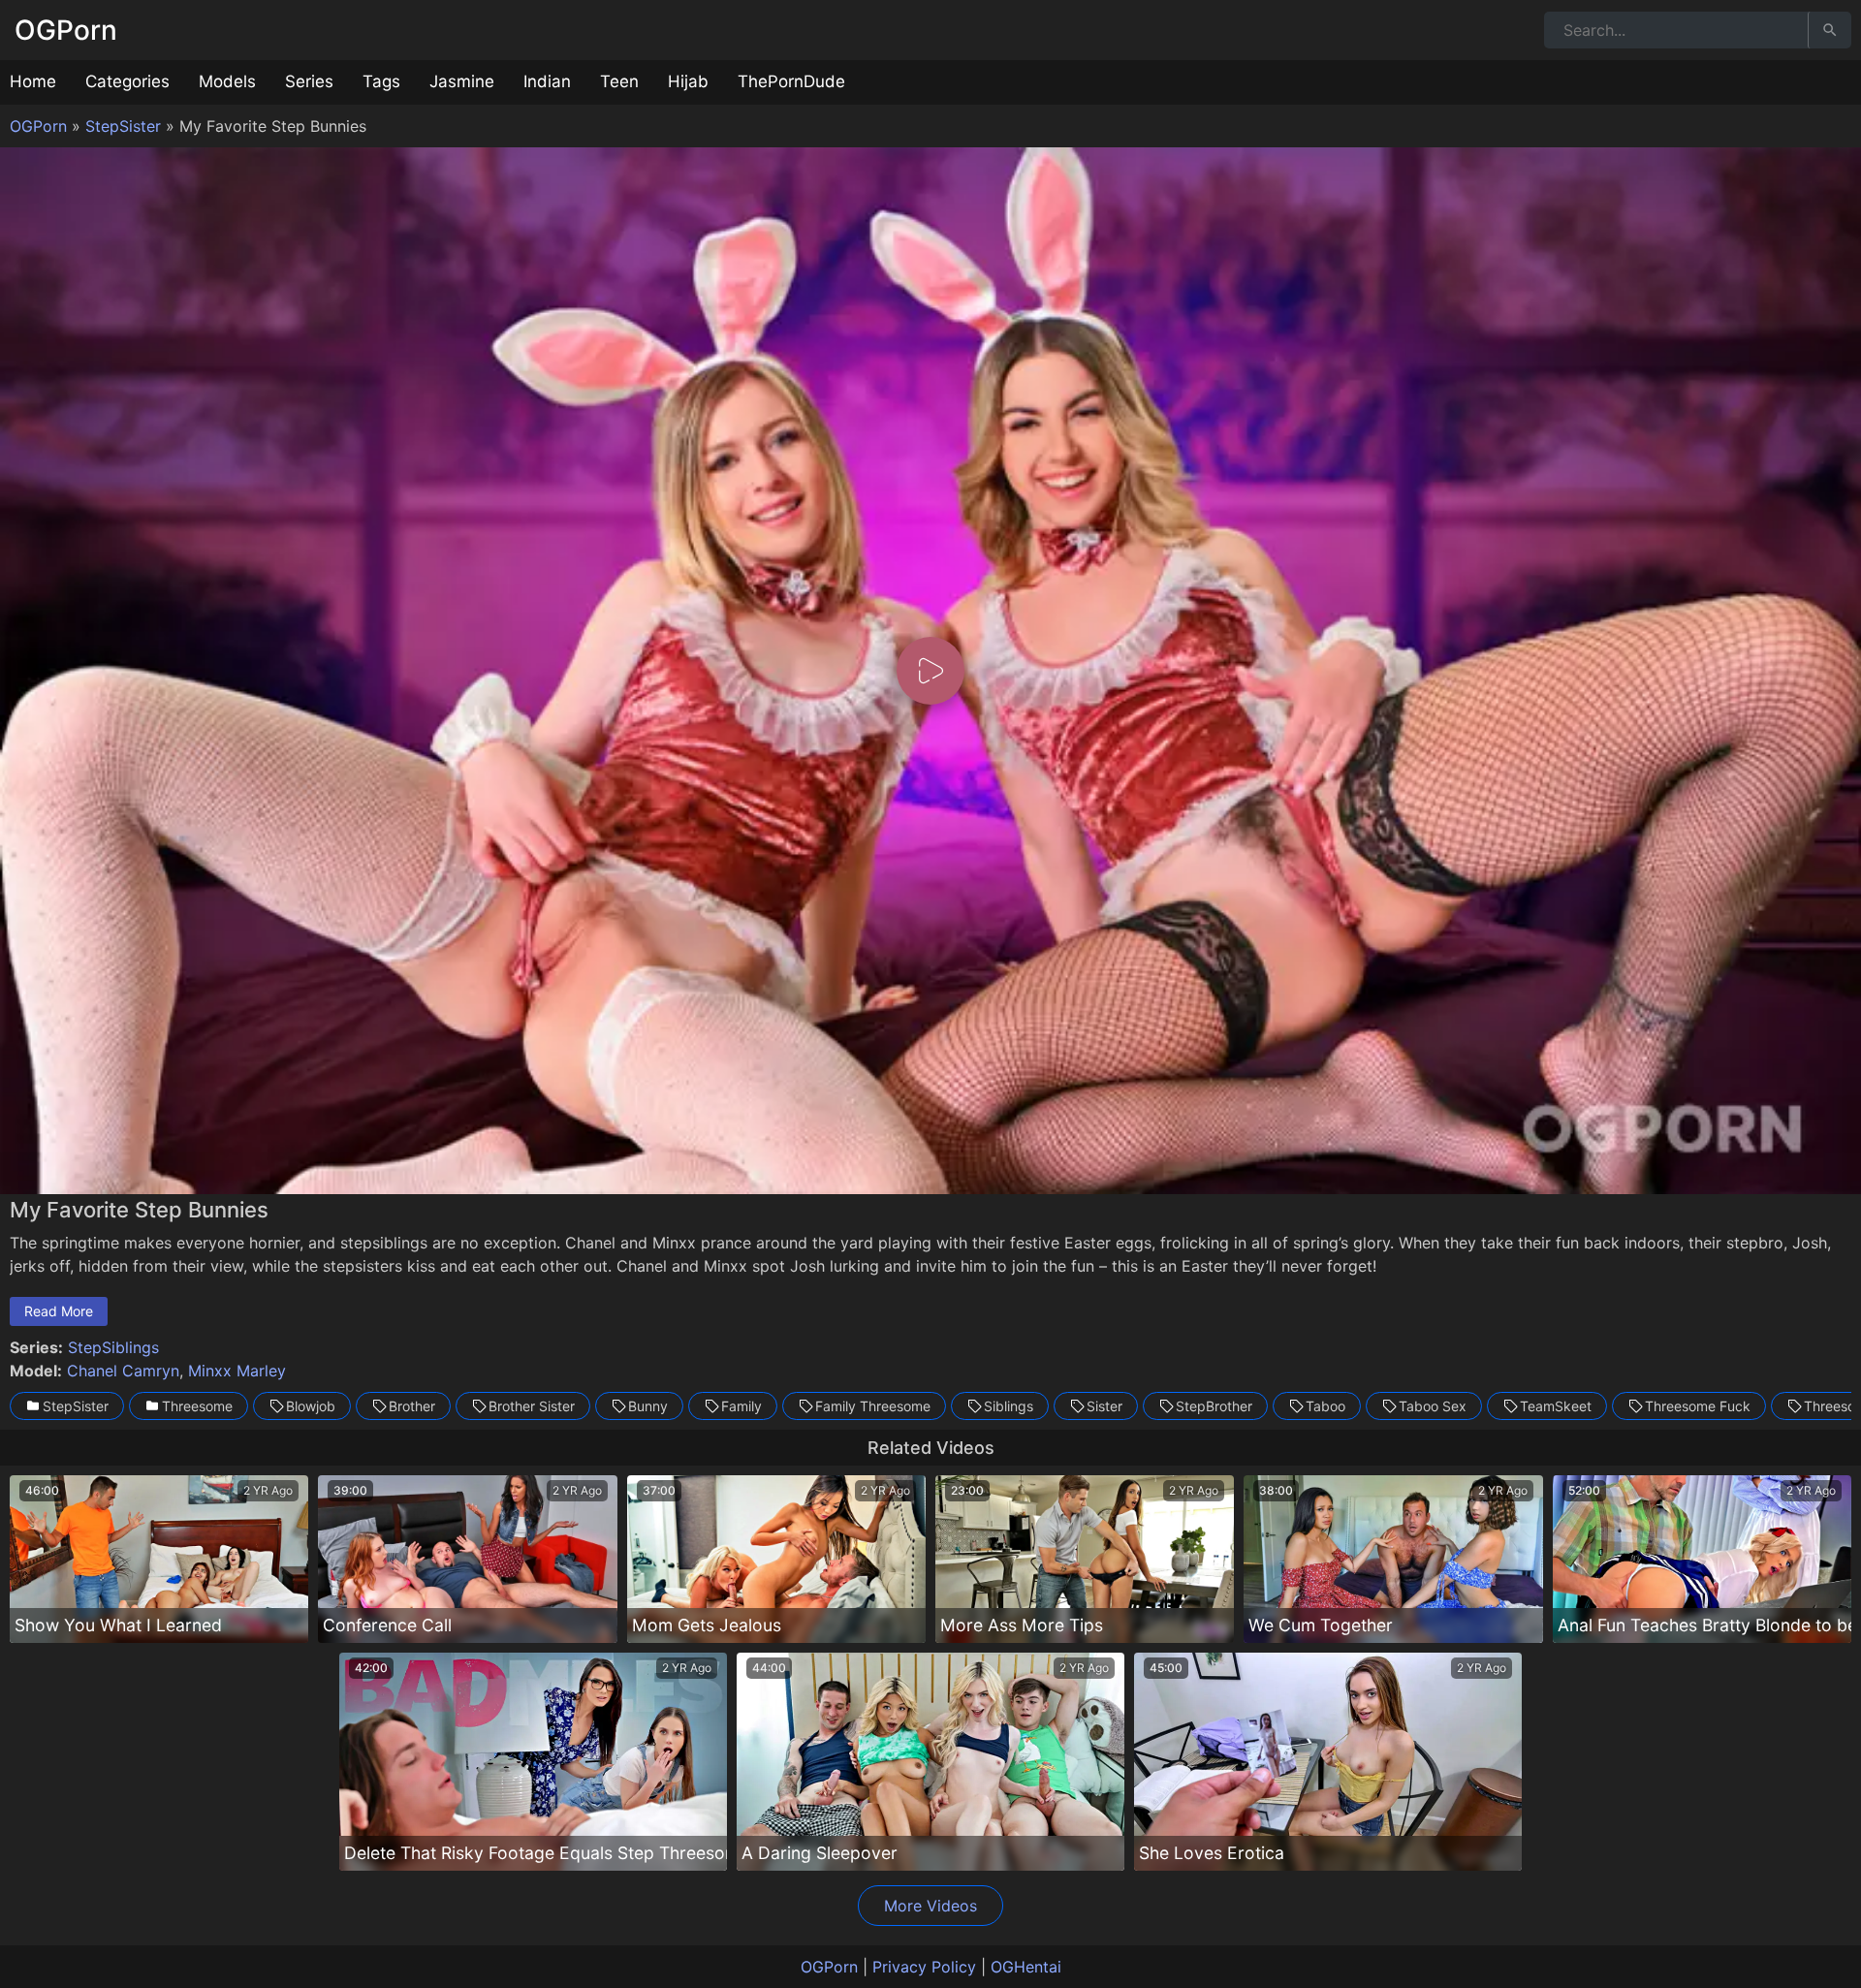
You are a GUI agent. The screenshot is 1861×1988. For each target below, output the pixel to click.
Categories (127, 81)
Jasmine (462, 81)
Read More (59, 1311)
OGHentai (1026, 1967)
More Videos (930, 1906)
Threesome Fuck (1698, 1406)
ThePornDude (791, 81)
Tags (381, 81)
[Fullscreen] (1834, 1171)
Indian (547, 81)
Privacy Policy (924, 1967)
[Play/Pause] (27, 1171)
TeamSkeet (1556, 1406)
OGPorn (66, 30)
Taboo (1325, 1406)
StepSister (123, 126)
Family (741, 1406)
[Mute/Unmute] (1795, 1171)
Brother (412, 1406)
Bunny (648, 1406)
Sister (1104, 1406)
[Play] (930, 671)
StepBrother (1214, 1406)
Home (33, 81)
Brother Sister (532, 1406)
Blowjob (311, 1406)
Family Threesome (873, 1406)
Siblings (1009, 1406)
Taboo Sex (1433, 1406)
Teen (619, 81)
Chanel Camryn (123, 1371)
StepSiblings (113, 1347)
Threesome (197, 1406)
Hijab (688, 81)
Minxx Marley (237, 1371)
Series (309, 81)
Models (227, 81)
